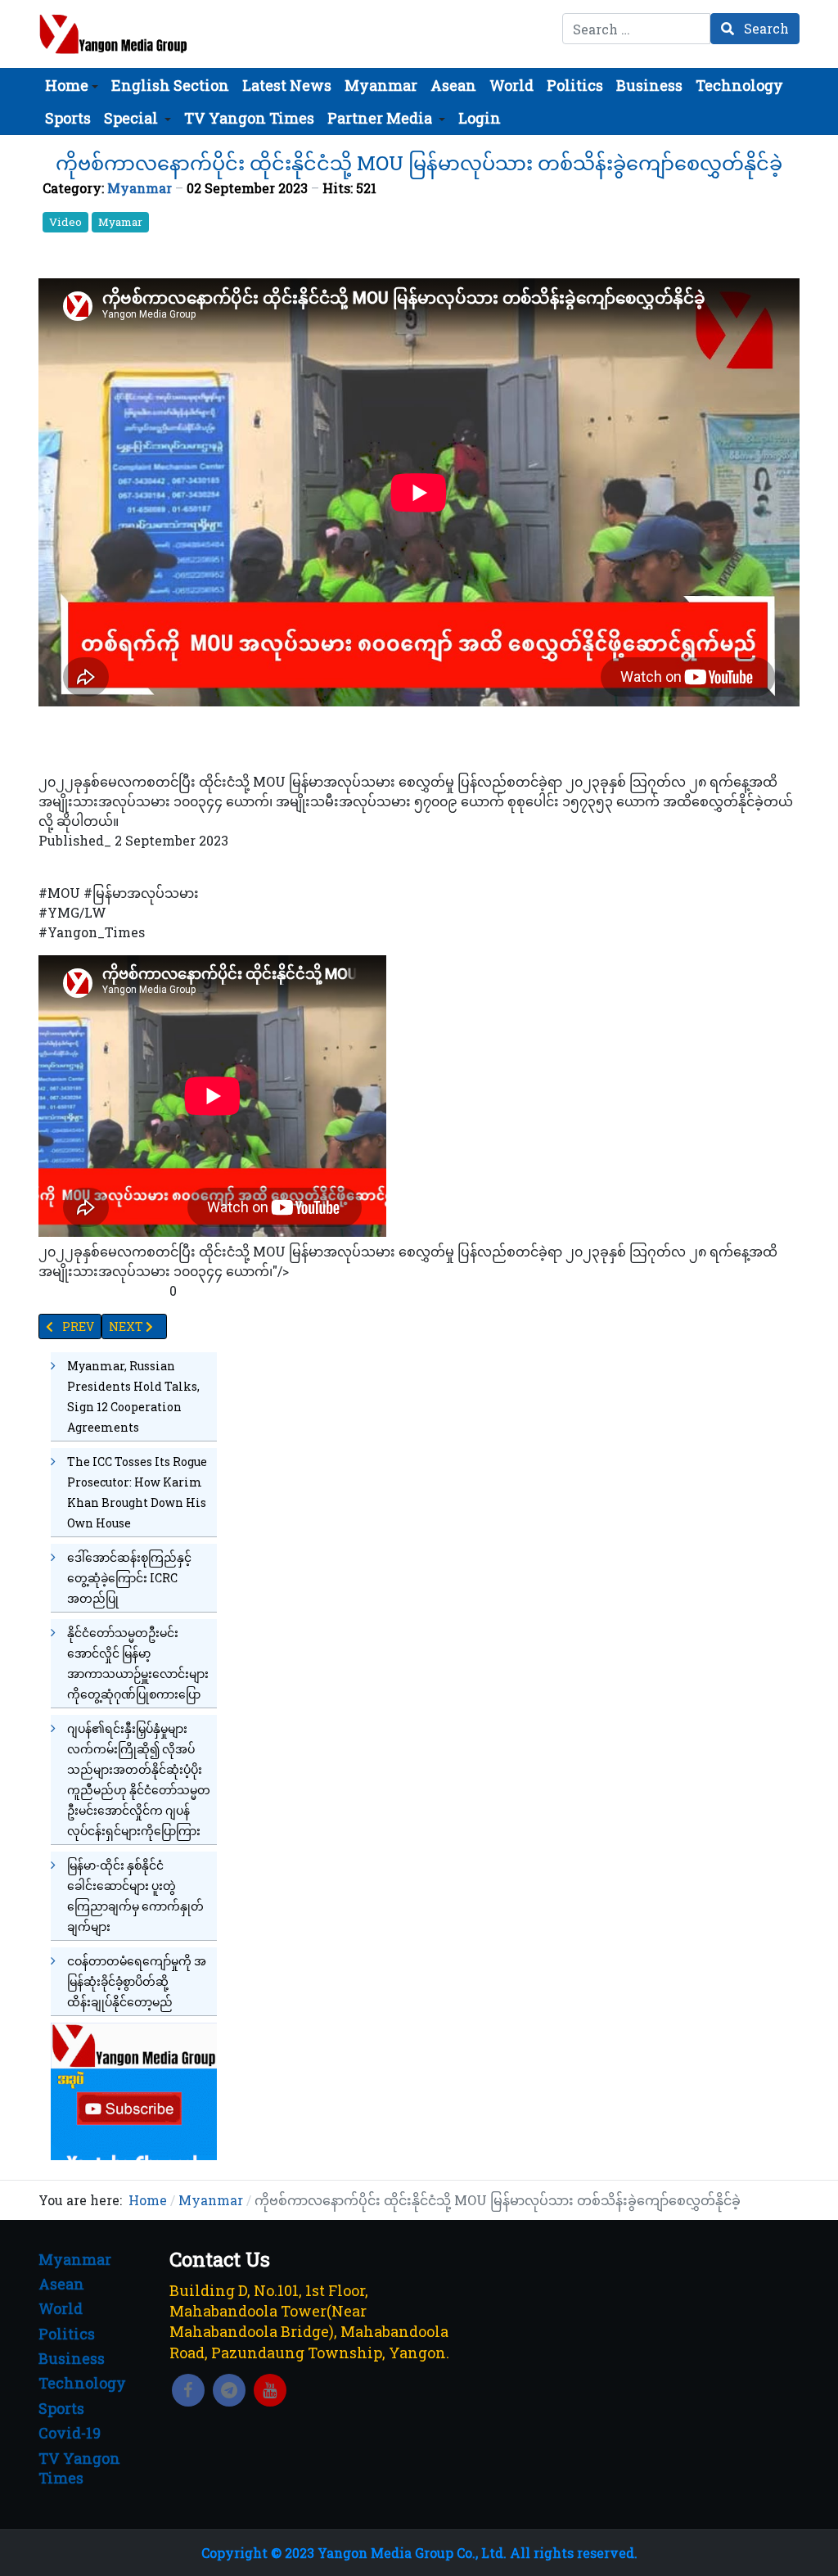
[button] (72, 85)
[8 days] (134, 2089)
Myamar (120, 222)
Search (765, 28)
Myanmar (140, 188)
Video (65, 222)
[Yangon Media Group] (113, 34)
